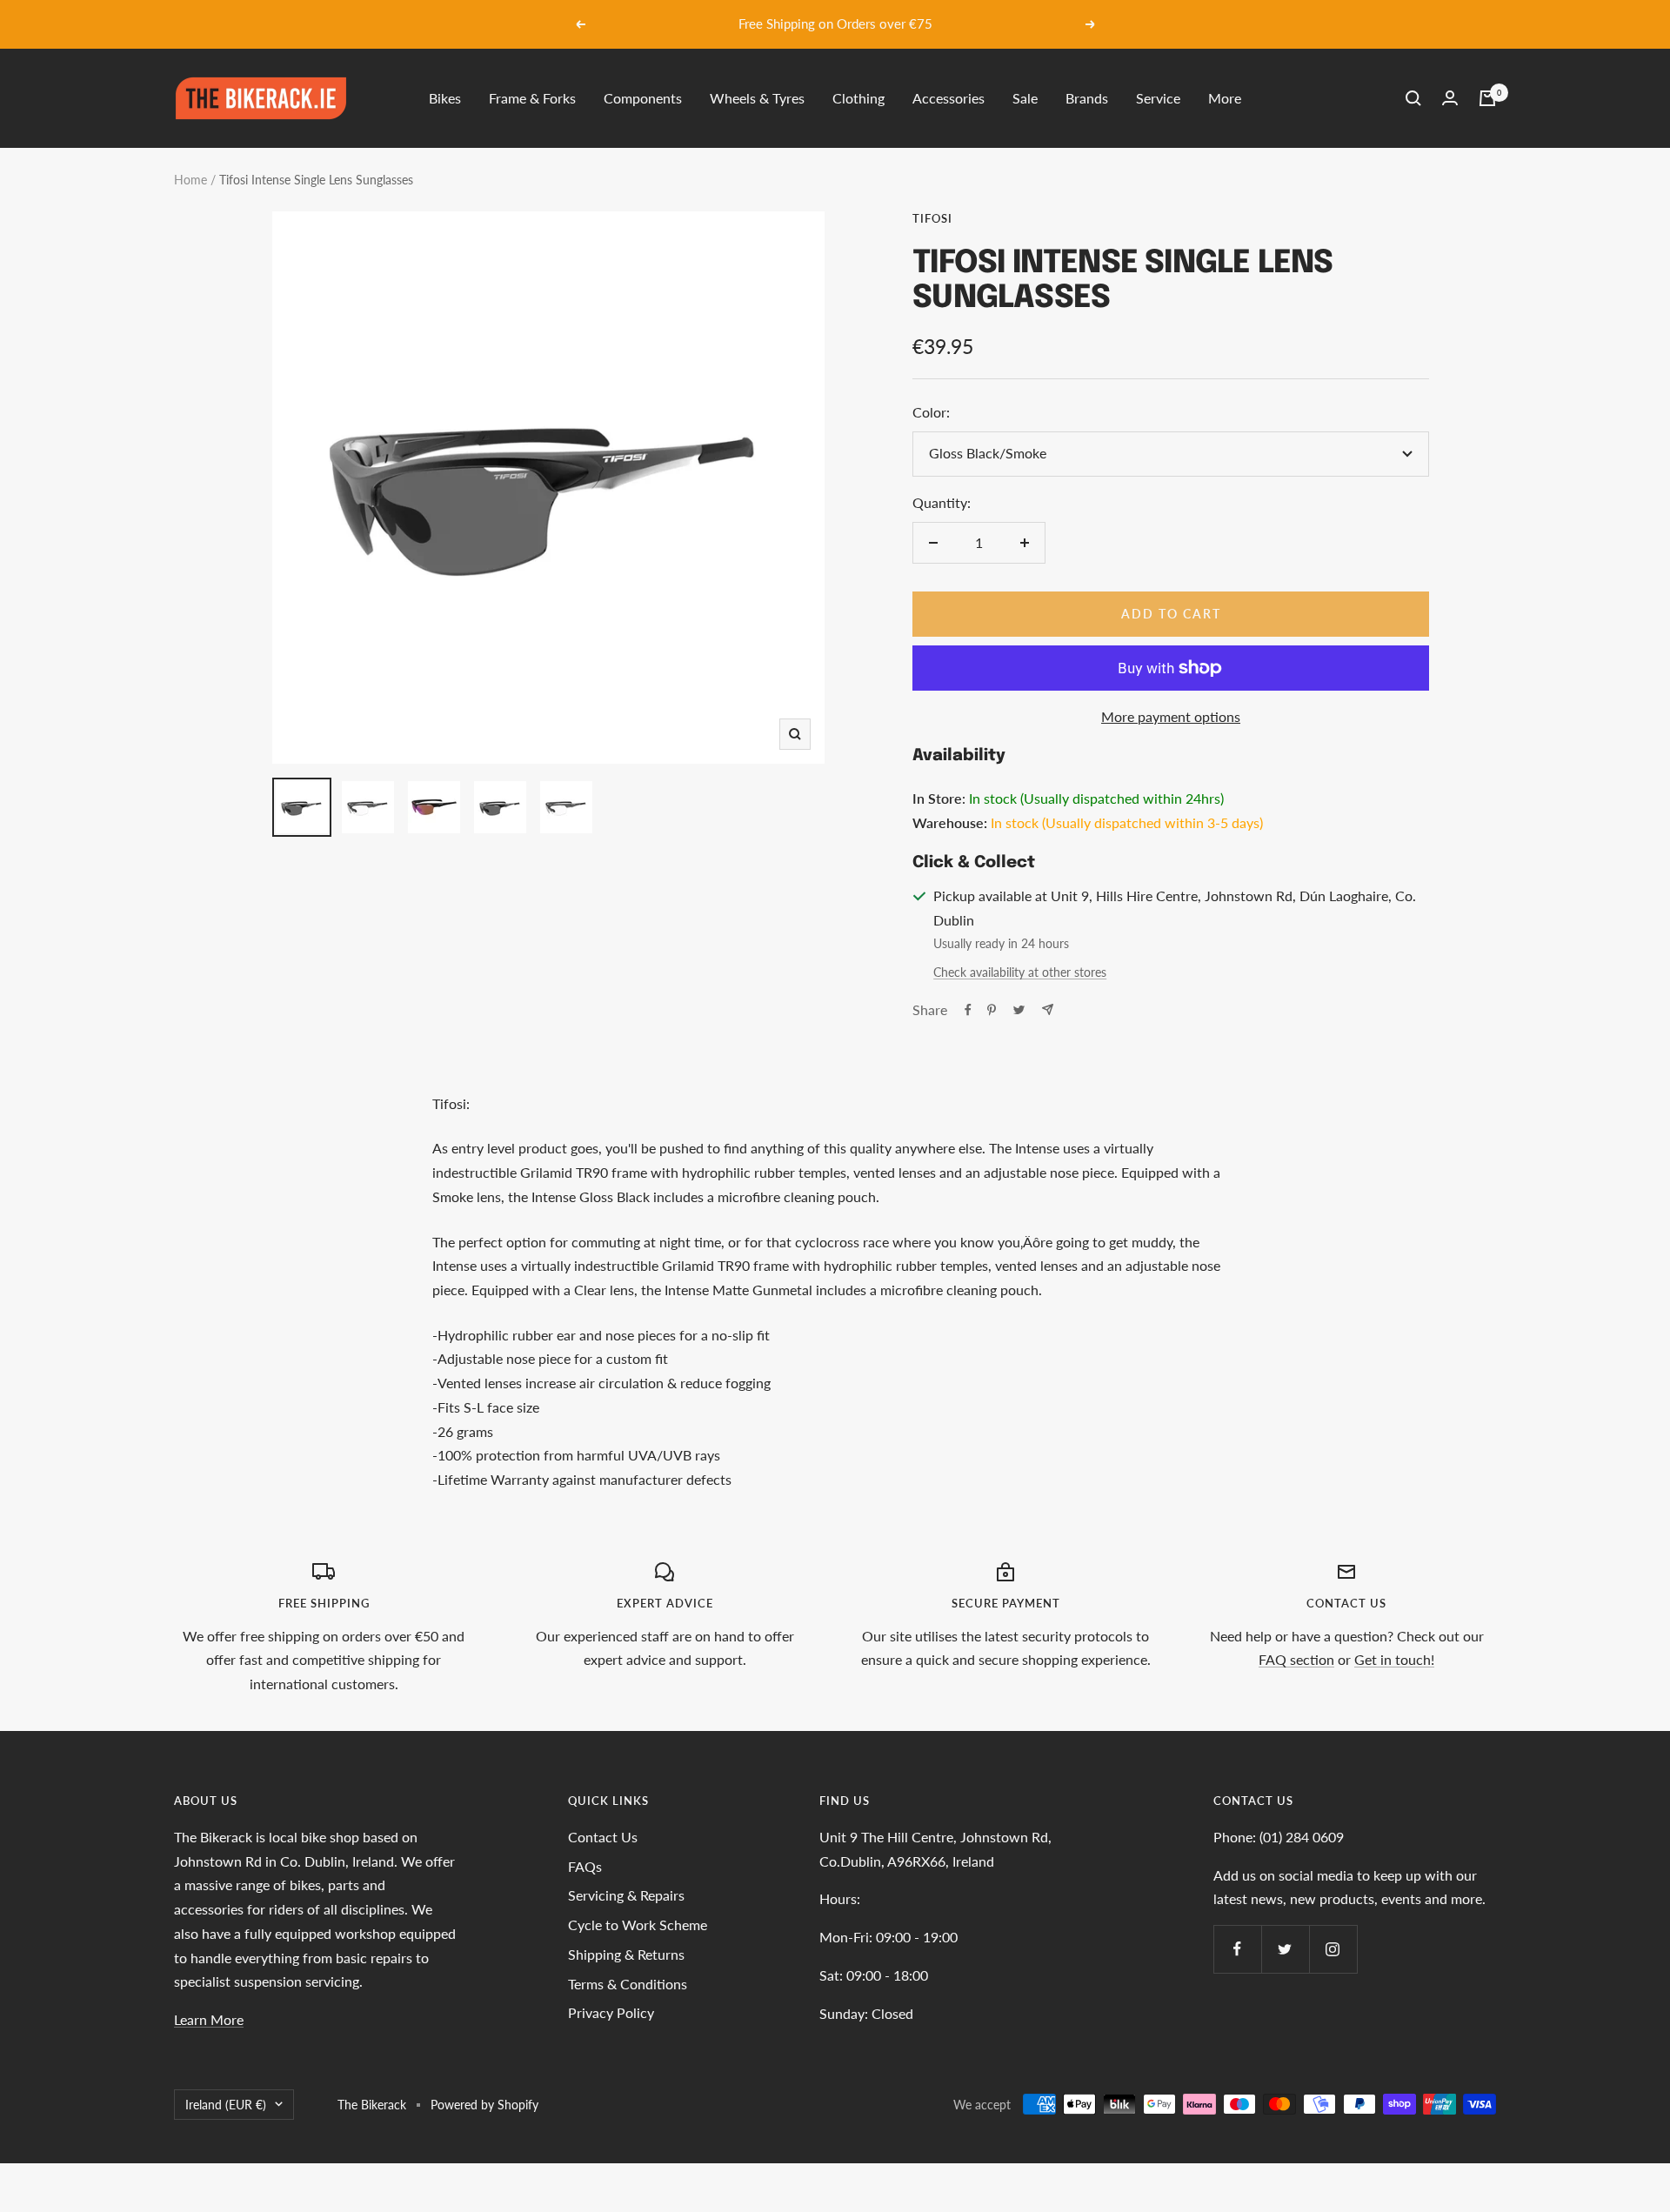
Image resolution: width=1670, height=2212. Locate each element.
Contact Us (603, 1837)
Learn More (209, 2019)
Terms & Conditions (628, 1984)
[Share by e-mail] (1048, 1009)
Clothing (858, 98)
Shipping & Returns (626, 1954)
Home (190, 180)
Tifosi (932, 218)
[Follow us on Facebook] (1237, 1949)
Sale (1025, 98)
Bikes (445, 98)
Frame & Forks (532, 98)
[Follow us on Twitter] (1285, 1949)
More (1225, 98)
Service (1158, 98)
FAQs (585, 1866)
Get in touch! (1394, 1659)
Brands (1087, 98)
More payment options (1171, 716)
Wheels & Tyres (757, 98)
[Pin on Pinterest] (992, 1010)
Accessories (949, 98)
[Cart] (1487, 98)
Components (643, 98)
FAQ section (1296, 1659)
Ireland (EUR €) (226, 2105)
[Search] (1413, 98)
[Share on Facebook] (968, 1010)
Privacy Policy (611, 2012)
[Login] (1450, 98)
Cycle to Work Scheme (638, 1925)
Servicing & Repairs (626, 1895)
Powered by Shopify (484, 2105)
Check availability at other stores (1020, 972)
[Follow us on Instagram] (1333, 1949)
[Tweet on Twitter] (1019, 1010)
